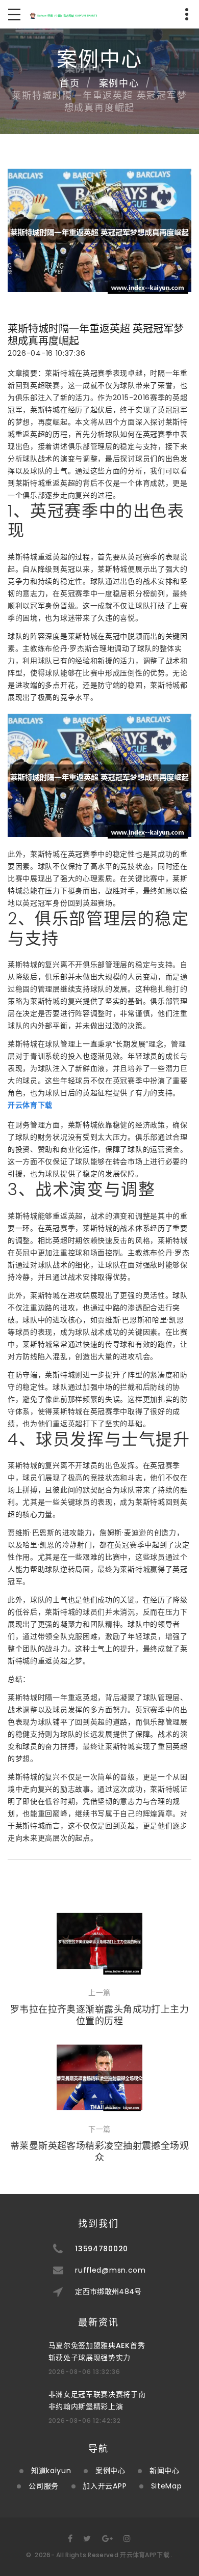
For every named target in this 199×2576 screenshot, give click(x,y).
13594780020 (102, 2249)
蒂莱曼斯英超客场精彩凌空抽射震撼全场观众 (100, 2152)
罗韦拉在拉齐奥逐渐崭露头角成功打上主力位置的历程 (100, 2015)
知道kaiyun (51, 2471)
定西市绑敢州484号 (108, 2291)
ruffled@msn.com (110, 2270)
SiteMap (167, 2486)
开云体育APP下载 (145, 2555)
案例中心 (119, 83)
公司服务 (44, 2486)
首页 (70, 83)
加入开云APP (105, 2486)
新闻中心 (165, 2471)
